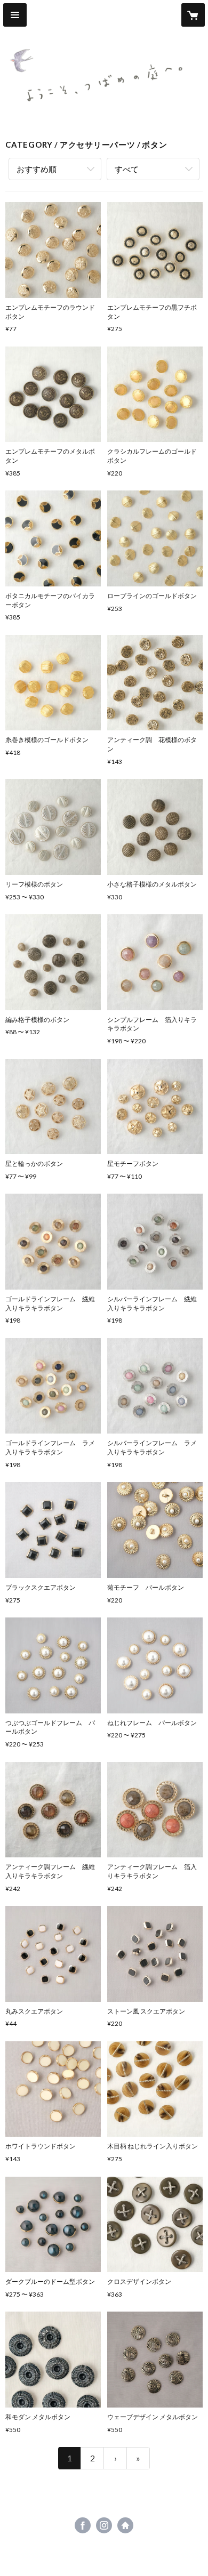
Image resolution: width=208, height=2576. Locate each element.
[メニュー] (15, 15)
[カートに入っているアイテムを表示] (193, 15)
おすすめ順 (37, 169)
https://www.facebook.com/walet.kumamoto (83, 2525)
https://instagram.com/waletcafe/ (104, 2525)
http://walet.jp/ (125, 2525)
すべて (127, 169)
